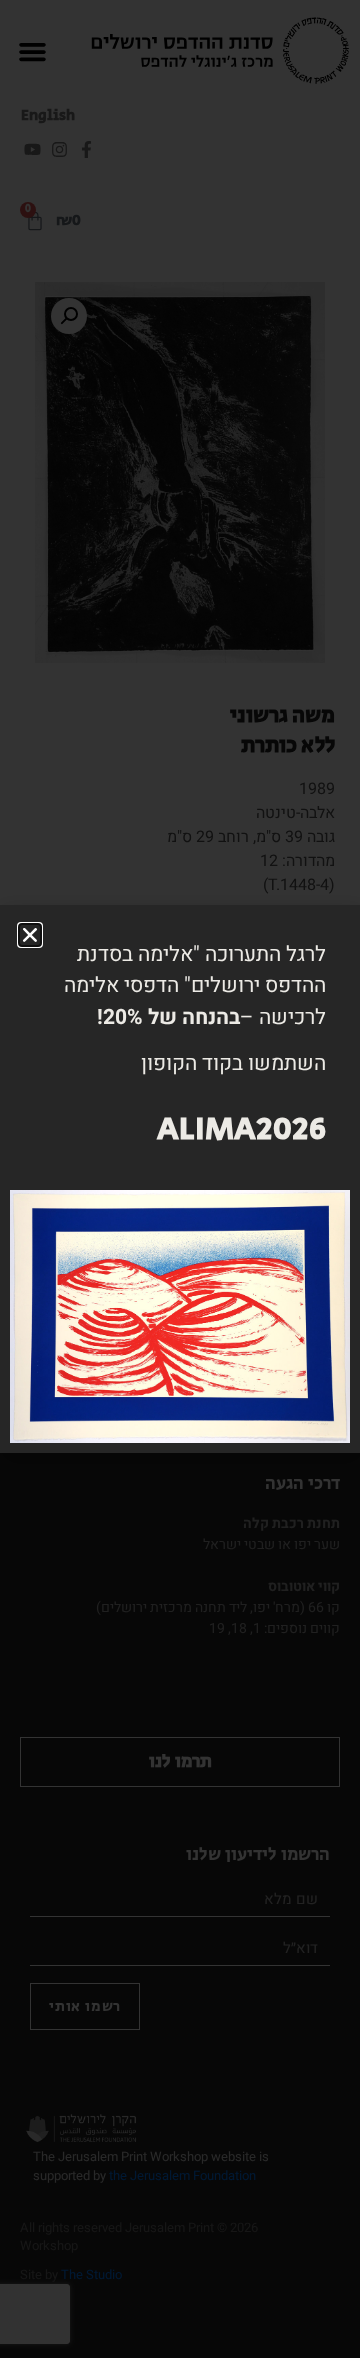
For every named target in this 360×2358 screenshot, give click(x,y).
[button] (30, 935)
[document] (180, 1179)
